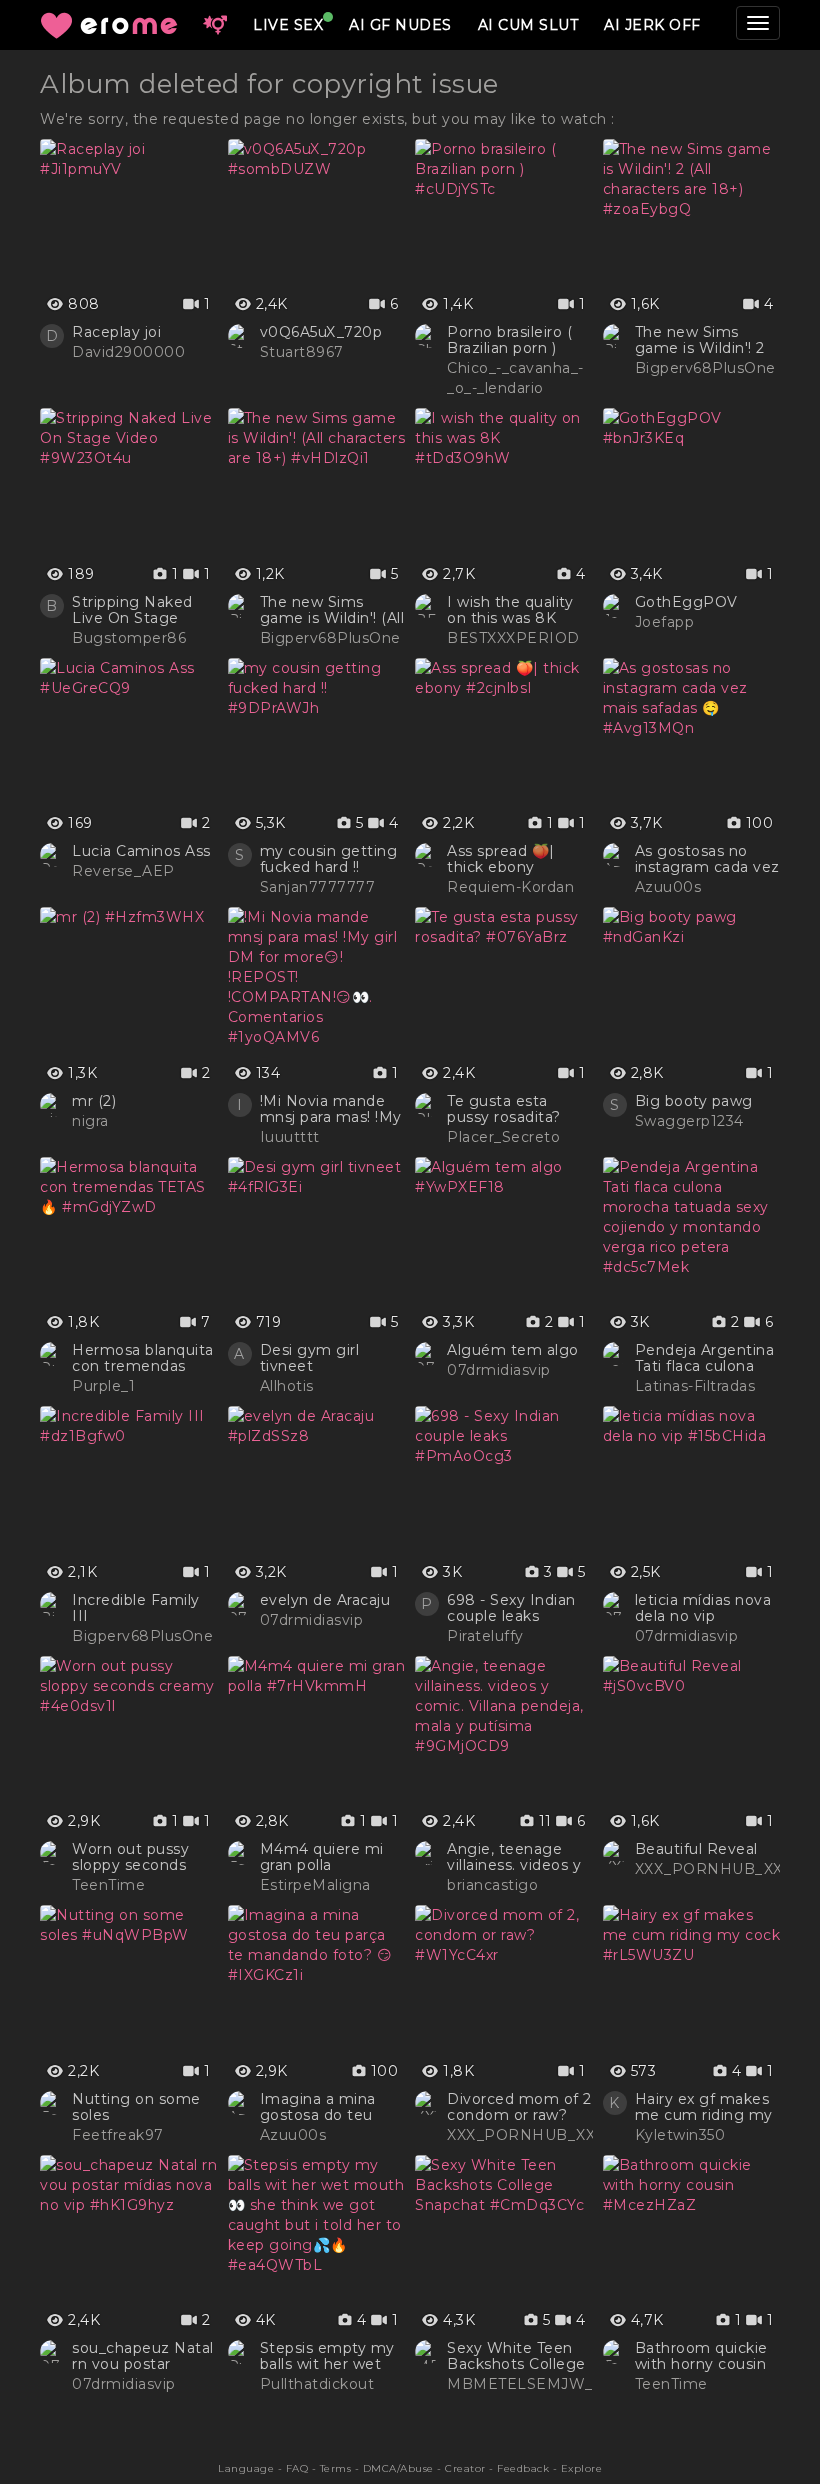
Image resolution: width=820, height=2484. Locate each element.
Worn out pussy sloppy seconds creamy (130, 1857)
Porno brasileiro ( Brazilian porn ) (509, 340)
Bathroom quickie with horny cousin (701, 2356)
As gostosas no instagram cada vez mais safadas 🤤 (707, 859)
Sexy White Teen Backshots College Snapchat (516, 2356)
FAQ (297, 2468)
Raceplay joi (116, 332)
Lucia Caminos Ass (141, 851)
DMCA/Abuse (398, 2468)
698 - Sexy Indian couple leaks (511, 1608)
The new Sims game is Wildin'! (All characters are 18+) (332, 610)
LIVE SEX (288, 25)
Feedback (523, 2468)
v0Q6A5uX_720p (321, 332)
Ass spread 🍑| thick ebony (501, 859)
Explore (582, 2468)
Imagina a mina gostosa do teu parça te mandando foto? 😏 (333, 2107)
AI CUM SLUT (528, 25)
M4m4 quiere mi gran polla (322, 1857)
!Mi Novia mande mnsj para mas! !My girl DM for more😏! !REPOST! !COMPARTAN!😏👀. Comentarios (332, 1109)
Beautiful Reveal (696, 1849)
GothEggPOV (686, 602)
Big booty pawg (694, 1101)
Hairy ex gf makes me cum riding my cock (704, 2107)
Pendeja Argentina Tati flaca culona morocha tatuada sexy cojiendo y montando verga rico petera (705, 1358)
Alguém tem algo (513, 1350)
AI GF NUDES (400, 25)
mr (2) (94, 1101)
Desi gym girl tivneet (310, 1358)
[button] (215, 25)
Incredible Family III (136, 1608)
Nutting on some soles (136, 2107)
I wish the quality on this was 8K (510, 610)
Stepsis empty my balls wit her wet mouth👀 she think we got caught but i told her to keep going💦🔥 (330, 2356)
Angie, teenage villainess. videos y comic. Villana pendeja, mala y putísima (514, 1857)
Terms (336, 2468)
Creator (465, 2468)
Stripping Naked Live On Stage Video (132, 610)
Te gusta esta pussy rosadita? (504, 1109)
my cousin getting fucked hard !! (329, 859)
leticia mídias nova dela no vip (703, 1608)
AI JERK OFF (652, 25)
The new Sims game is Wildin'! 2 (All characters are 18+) (701, 340)
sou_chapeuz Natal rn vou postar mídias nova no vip (143, 2356)
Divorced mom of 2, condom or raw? (521, 2107)
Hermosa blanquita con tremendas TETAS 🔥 (143, 1358)
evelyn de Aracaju (325, 1600)
